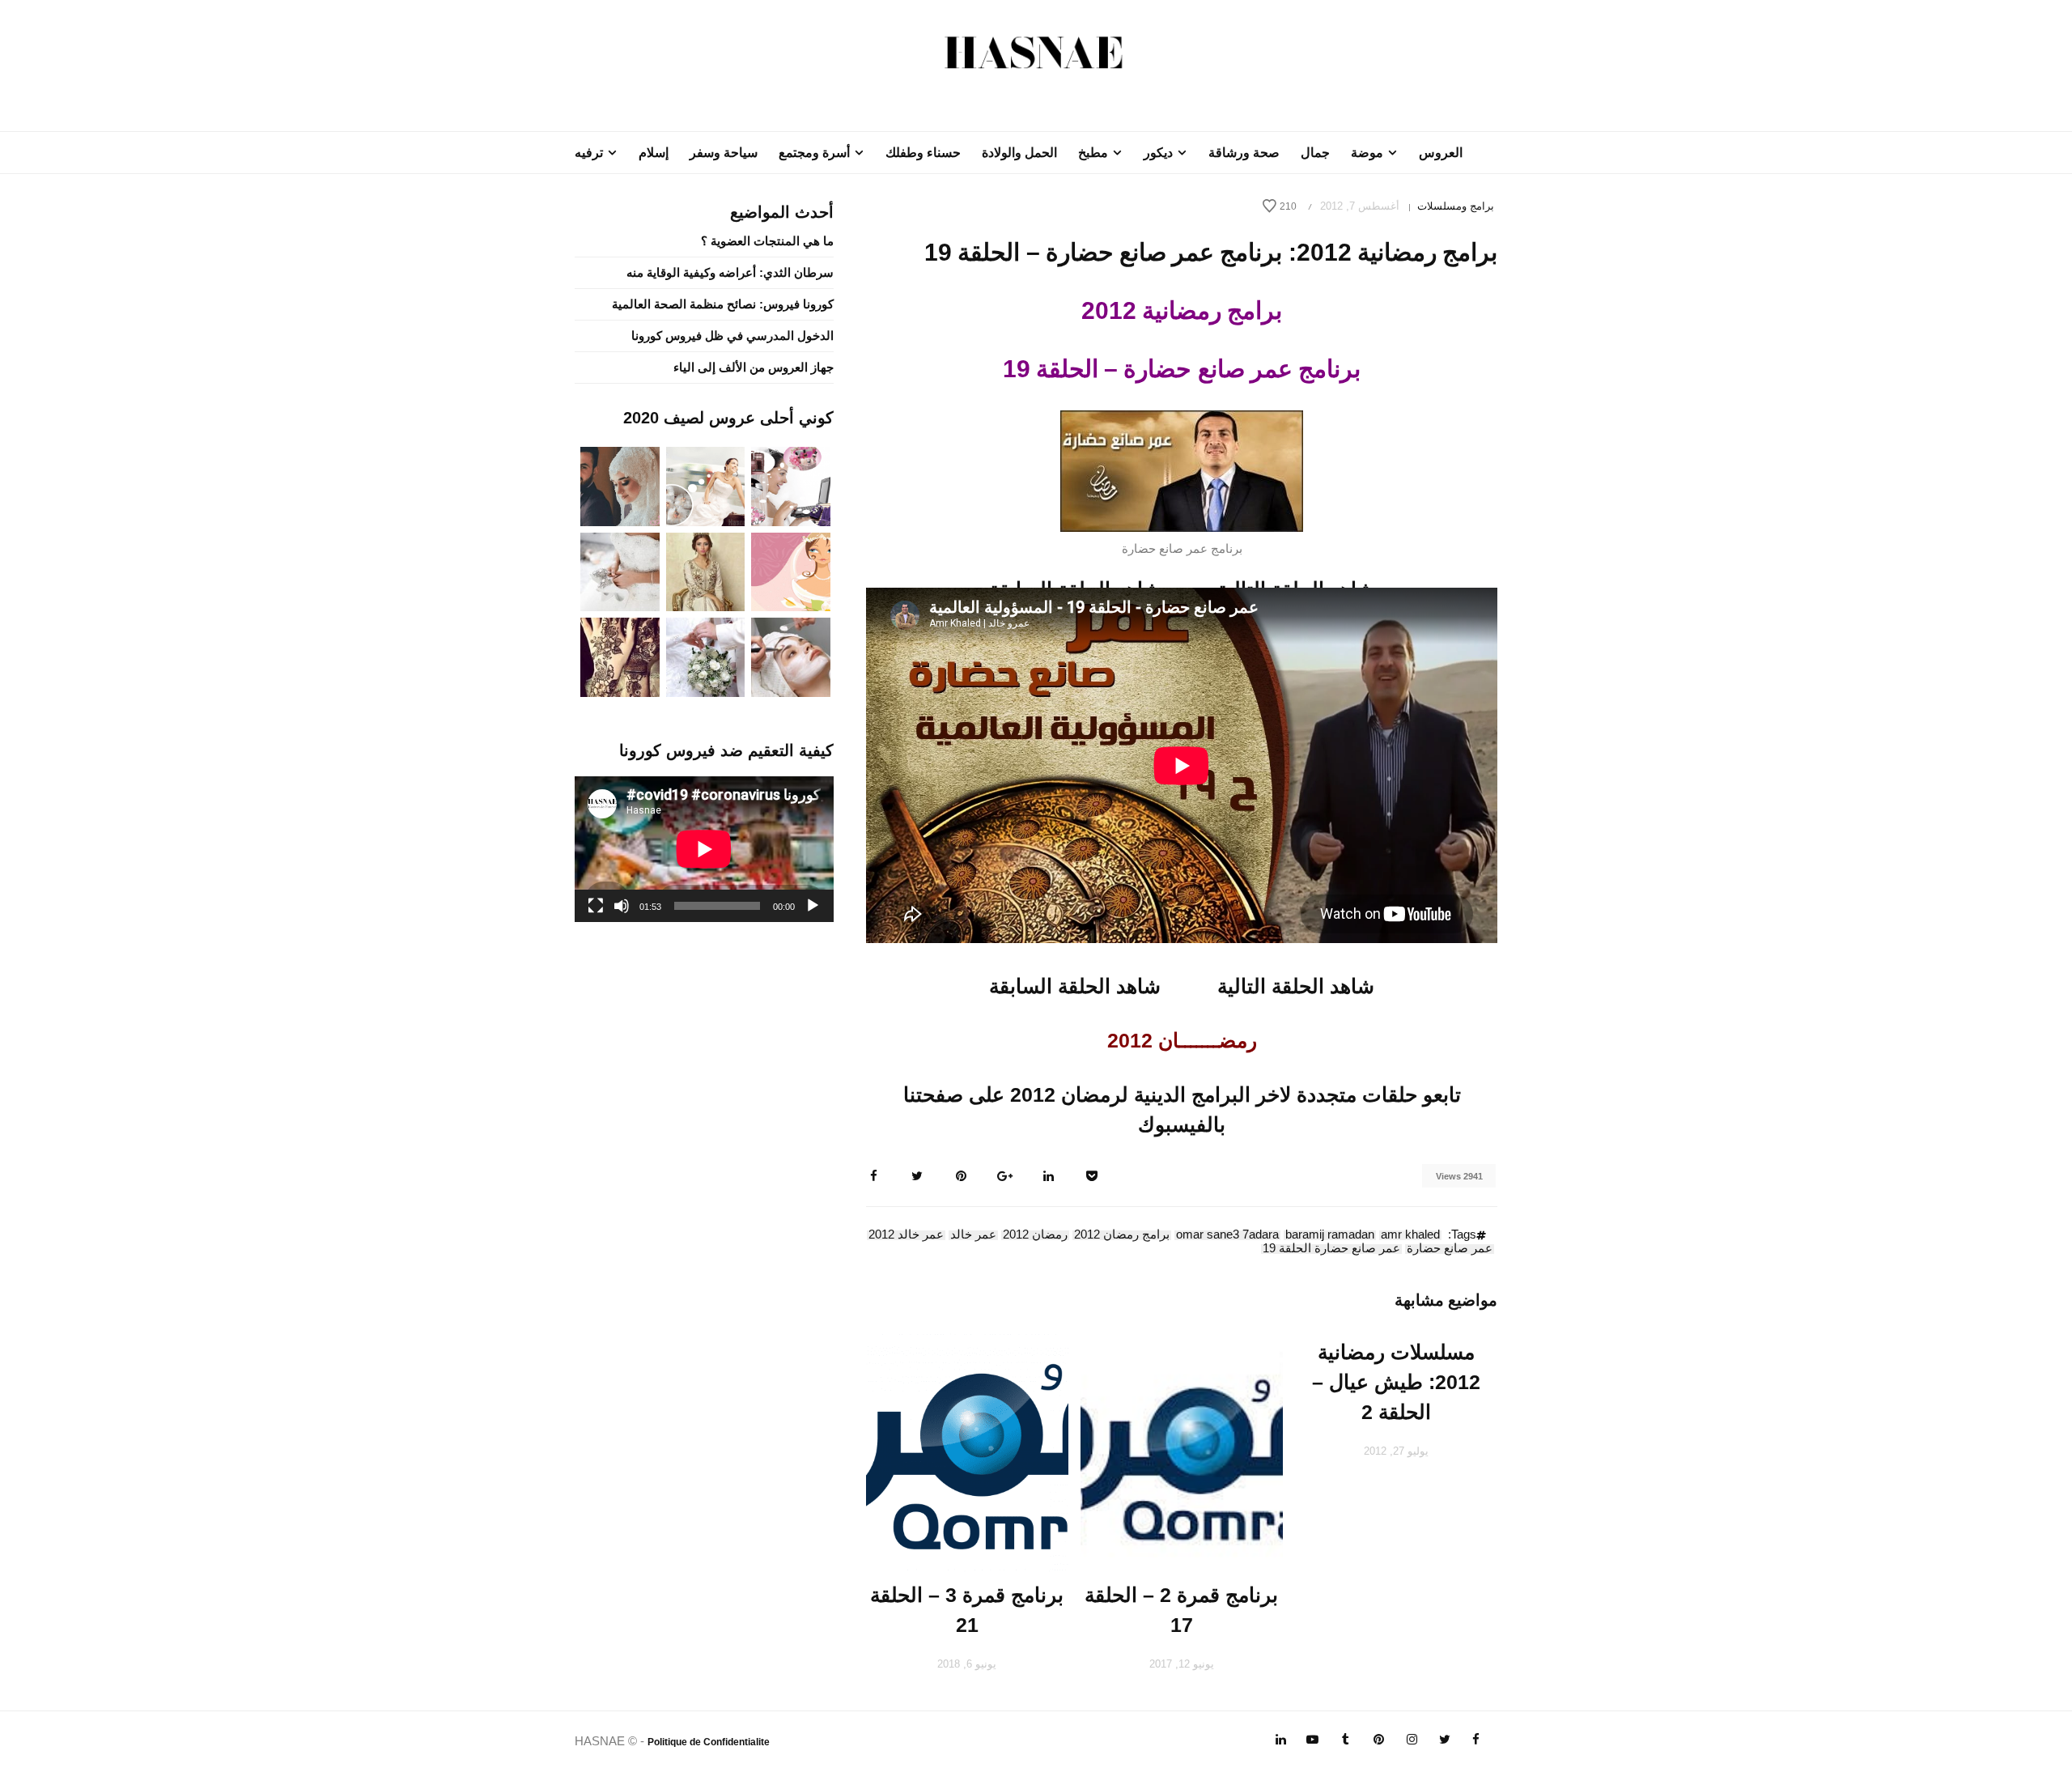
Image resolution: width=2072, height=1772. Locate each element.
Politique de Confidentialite (709, 1742)
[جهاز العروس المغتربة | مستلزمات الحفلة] (620, 570)
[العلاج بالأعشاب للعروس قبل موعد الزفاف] (791, 656)
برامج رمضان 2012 (1122, 1235)
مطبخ (1093, 153)
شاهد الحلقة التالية (1296, 986)
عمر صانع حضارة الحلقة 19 (1331, 1249)
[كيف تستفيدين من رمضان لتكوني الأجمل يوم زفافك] (791, 570)
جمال (1315, 153)
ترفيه (589, 153)
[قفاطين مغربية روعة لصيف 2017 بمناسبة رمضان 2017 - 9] (706, 570)
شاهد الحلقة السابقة (1075, 986)
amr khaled (1410, 1235)
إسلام (654, 153)
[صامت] (622, 906)
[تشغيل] (813, 906)
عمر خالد (973, 1235)
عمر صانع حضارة (1450, 1249)
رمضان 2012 (1035, 1235)
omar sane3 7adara (1227, 1235)
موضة (1367, 153)
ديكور (1158, 153)
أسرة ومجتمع (814, 153)
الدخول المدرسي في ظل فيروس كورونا (732, 336)
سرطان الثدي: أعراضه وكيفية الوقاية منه (730, 272)
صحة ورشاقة (1244, 153)
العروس (1441, 153)
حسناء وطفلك (923, 153)
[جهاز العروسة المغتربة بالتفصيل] (706, 485)
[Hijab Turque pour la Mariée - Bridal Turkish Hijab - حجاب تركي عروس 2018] (620, 485)
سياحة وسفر (724, 153)
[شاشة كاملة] (596, 906)
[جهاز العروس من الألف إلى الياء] (791, 485)
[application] (704, 849)
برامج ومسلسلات (1456, 206)
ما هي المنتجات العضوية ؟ (767, 241)
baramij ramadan (1330, 1235)
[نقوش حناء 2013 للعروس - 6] (620, 656)
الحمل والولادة (1019, 153)
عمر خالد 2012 (906, 1235)
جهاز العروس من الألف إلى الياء (754, 367)
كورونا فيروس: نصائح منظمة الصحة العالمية (723, 304)
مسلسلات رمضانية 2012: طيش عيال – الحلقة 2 (1396, 1382)
